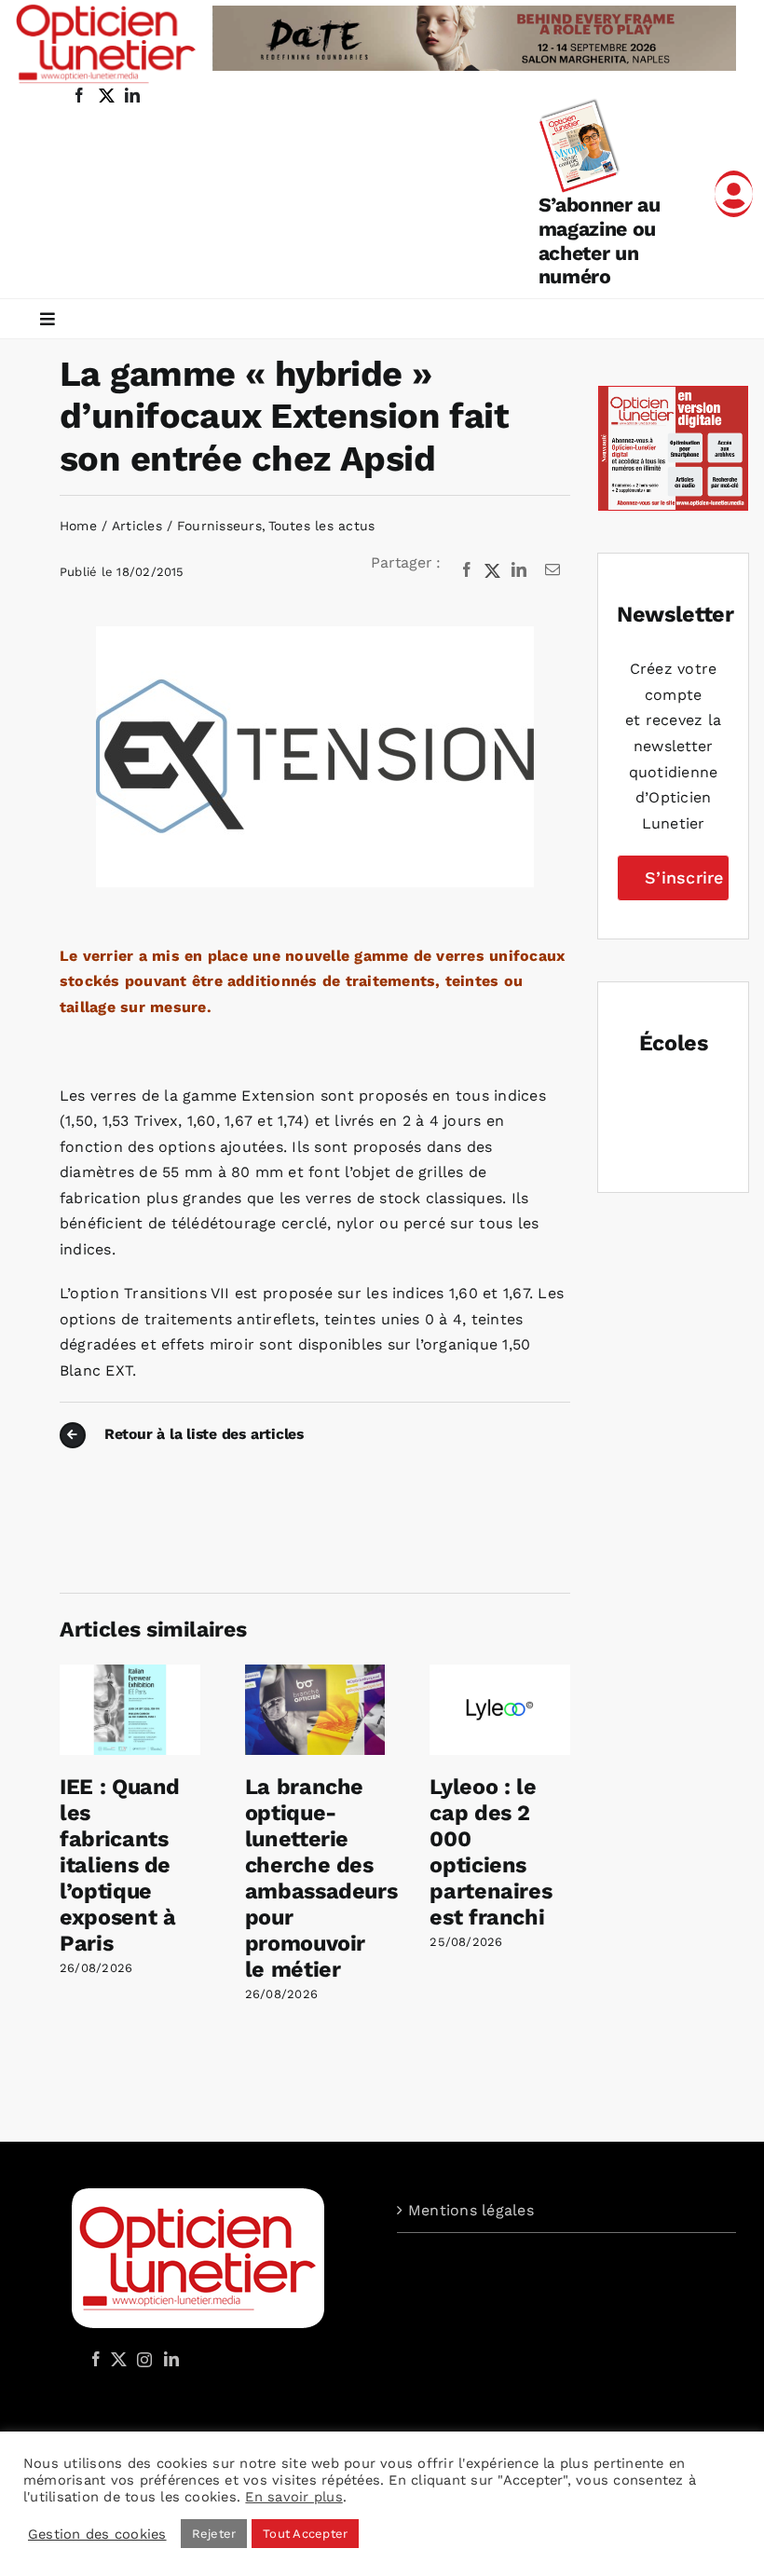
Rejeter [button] (214, 2534)
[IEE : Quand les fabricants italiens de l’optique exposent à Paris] (130, 1673)
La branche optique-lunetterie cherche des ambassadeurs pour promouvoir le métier (321, 1878)
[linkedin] (132, 95)
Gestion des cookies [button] (97, 2534)
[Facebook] (467, 570)
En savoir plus (293, 2497)
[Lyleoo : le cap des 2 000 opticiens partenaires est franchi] (500, 1673)
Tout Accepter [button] (305, 2534)
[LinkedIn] (519, 570)
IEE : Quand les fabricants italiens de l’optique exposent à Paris (120, 1865)
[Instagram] (142, 2359)
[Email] (553, 570)
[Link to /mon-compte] (734, 194)
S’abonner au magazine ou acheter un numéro (600, 240)
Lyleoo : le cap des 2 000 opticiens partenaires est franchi (491, 1852)
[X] (493, 570)
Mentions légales (471, 2210)
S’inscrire (684, 877)
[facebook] (79, 95)
